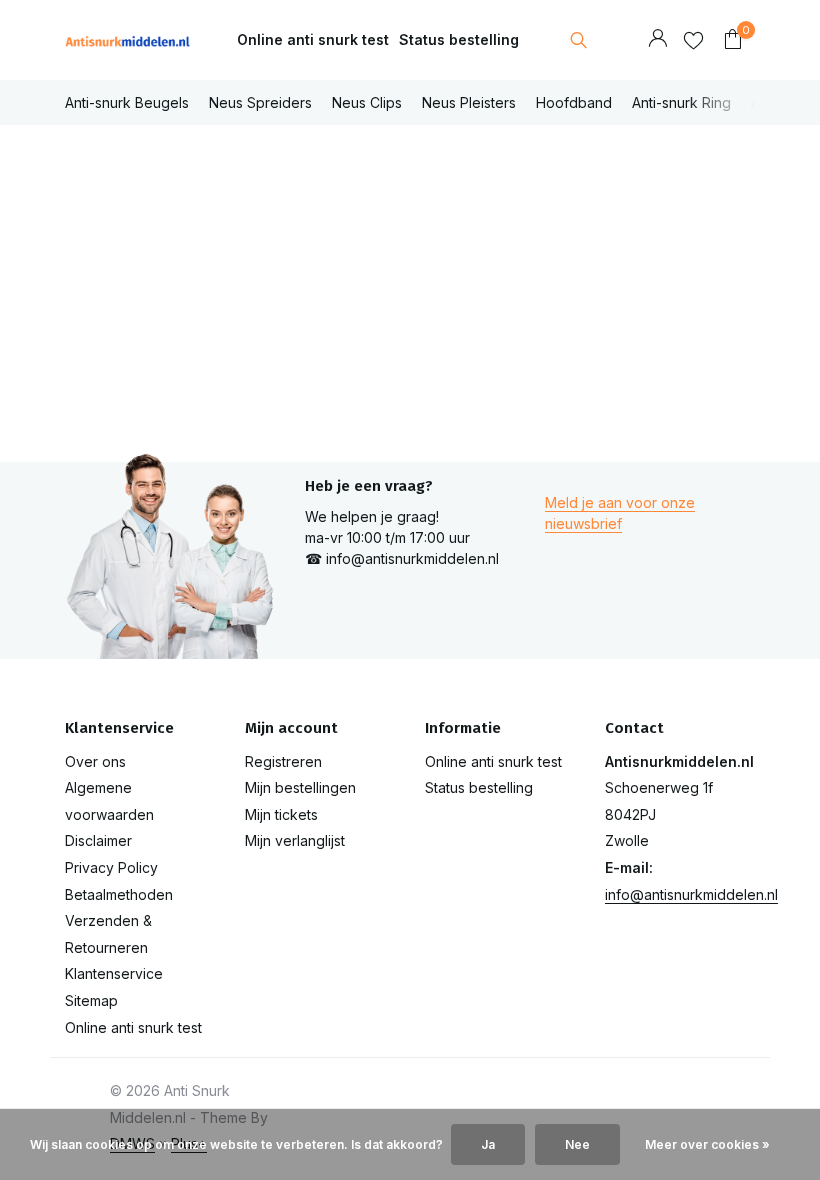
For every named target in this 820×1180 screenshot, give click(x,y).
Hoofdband (574, 102)
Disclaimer (98, 840)
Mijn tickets (281, 814)
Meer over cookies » (707, 1144)
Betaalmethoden (119, 894)
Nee (577, 1144)
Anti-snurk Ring (681, 102)
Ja (488, 1144)
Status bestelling (459, 39)
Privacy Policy (111, 867)
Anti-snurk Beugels (127, 102)
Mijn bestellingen (300, 787)
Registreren (283, 761)
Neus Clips (367, 102)
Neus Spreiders (260, 102)
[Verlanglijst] (693, 40)
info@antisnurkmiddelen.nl (691, 894)
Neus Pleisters (469, 102)
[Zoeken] (578, 40)
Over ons (95, 761)
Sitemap (91, 1000)
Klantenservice (114, 973)
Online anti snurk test (313, 39)
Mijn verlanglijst (295, 840)
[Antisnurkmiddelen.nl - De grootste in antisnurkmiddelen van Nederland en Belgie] (127, 40)
